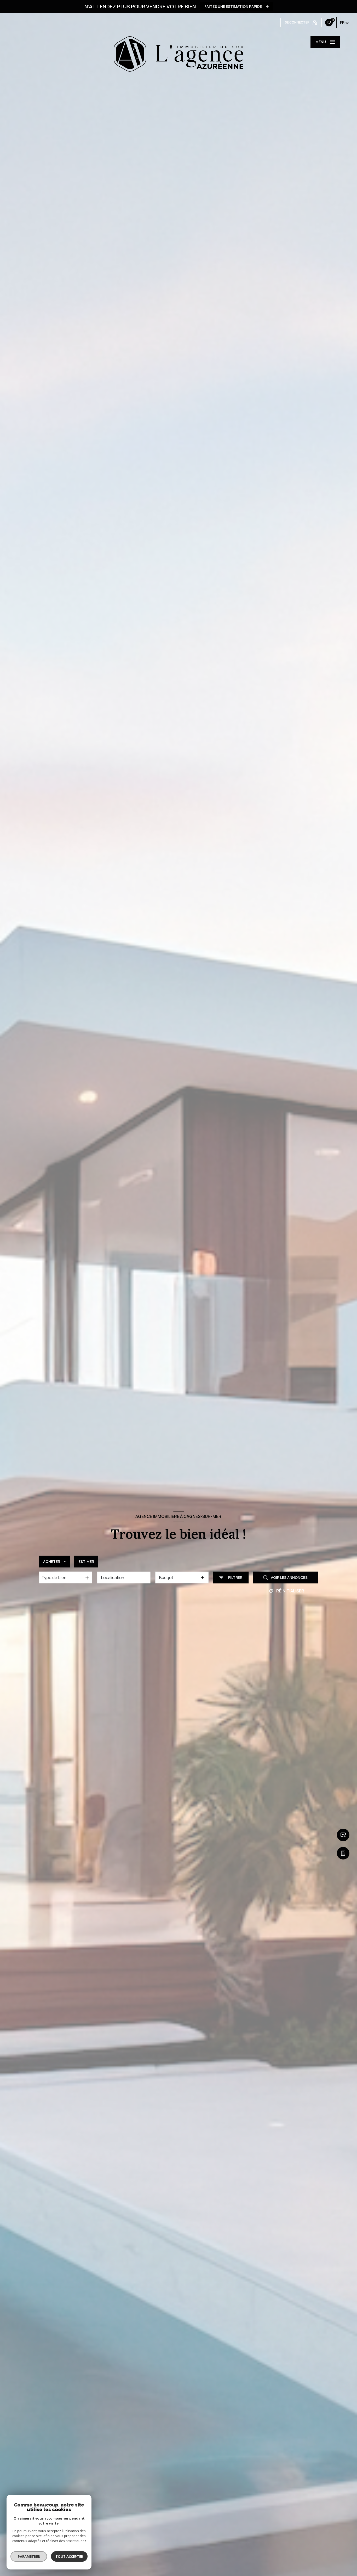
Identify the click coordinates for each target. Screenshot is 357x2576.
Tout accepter (69, 2556)
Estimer (86, 1561)
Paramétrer (29, 2556)
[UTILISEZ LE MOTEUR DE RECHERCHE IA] (179, 1606)
